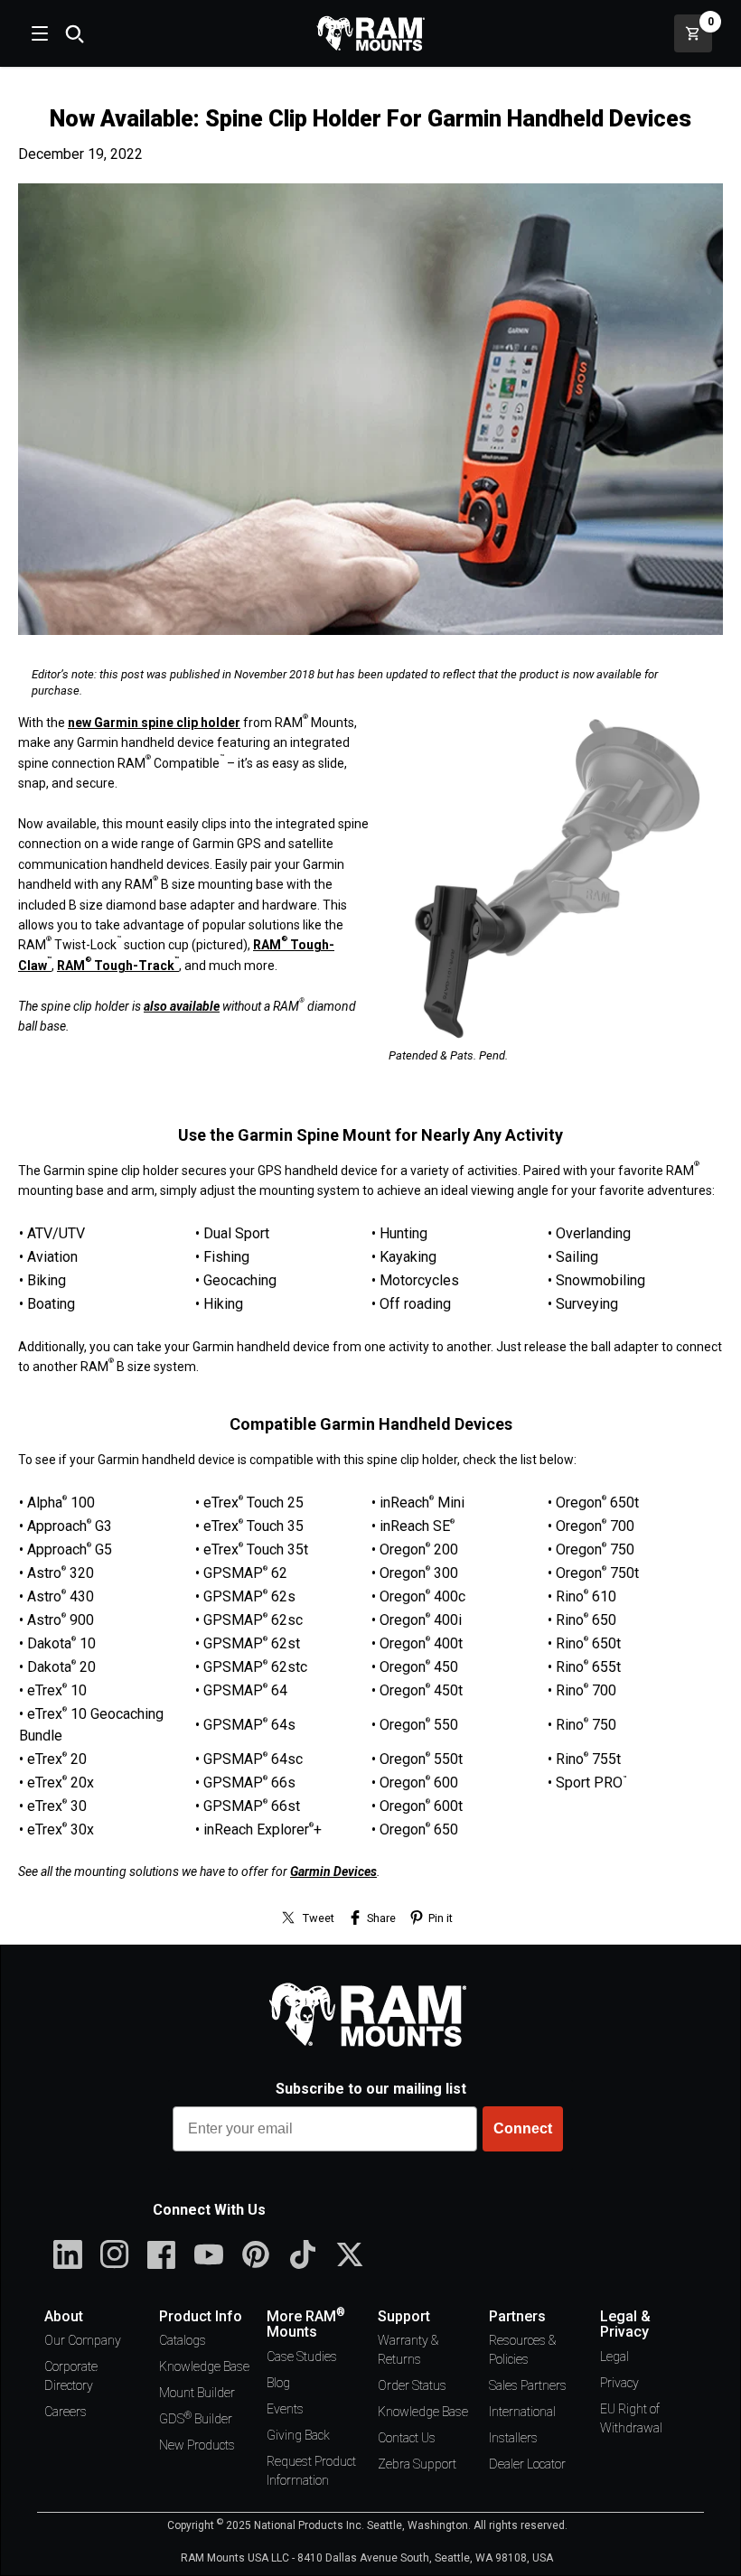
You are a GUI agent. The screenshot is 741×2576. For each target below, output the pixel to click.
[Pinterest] (256, 2254)
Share (381, 1918)
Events (285, 2409)
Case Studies (302, 2357)
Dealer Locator (527, 2464)
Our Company (83, 2340)
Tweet (319, 1918)
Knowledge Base (204, 2366)
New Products (197, 2445)
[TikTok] (303, 2254)
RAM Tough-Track (118, 966)
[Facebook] (162, 2254)
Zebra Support (417, 2464)
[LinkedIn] (68, 2254)
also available (182, 1006)
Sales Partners (528, 2385)
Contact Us (407, 2438)
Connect (523, 2128)
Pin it (441, 1918)
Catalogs (183, 2340)
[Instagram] (115, 2254)
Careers (66, 2412)
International (522, 2412)
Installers (513, 2438)
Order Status (412, 2385)
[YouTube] (209, 2254)
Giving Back (298, 2435)
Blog (278, 2383)
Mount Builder (197, 2393)
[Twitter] (350, 2254)
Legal (614, 2357)
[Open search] (74, 33)
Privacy (619, 2383)
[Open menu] (38, 33)
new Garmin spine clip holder (154, 723)
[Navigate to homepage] (370, 33)
